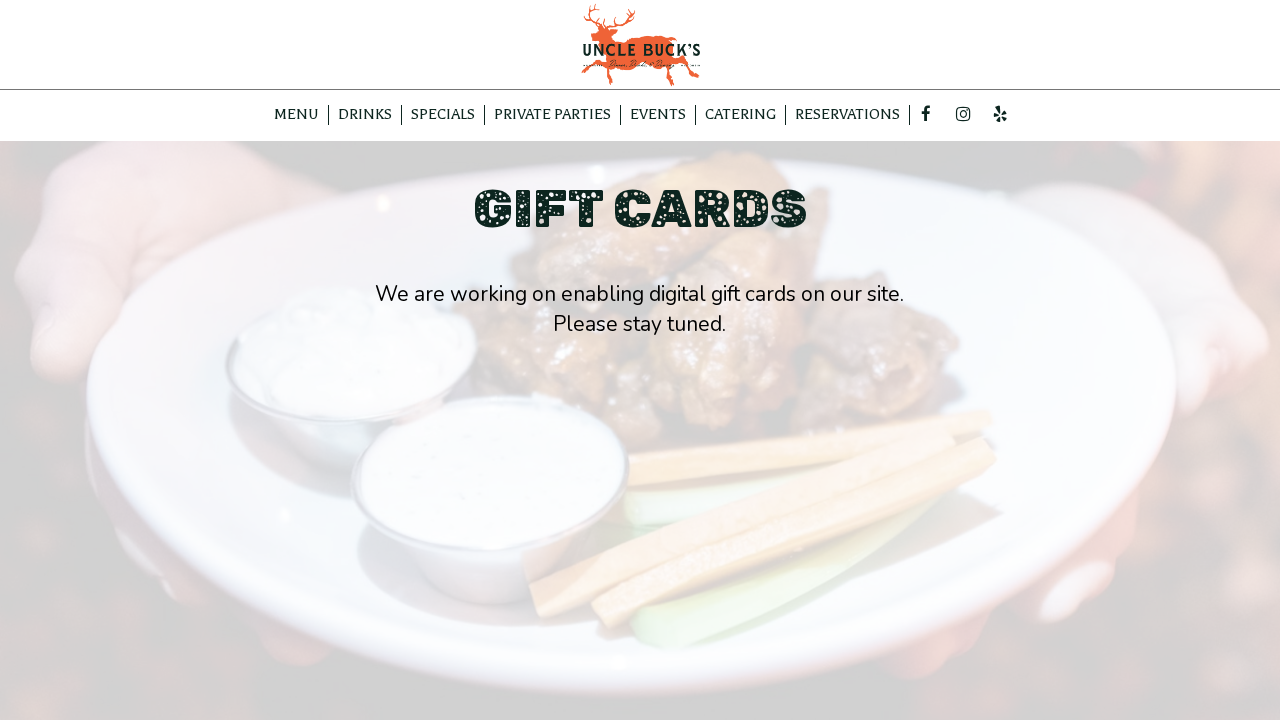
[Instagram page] (963, 114)
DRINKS (365, 114)
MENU (296, 114)
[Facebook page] (926, 114)
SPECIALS (443, 114)
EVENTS (658, 114)
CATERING (740, 114)
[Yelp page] (1000, 114)
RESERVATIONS (847, 114)
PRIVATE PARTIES (552, 114)
